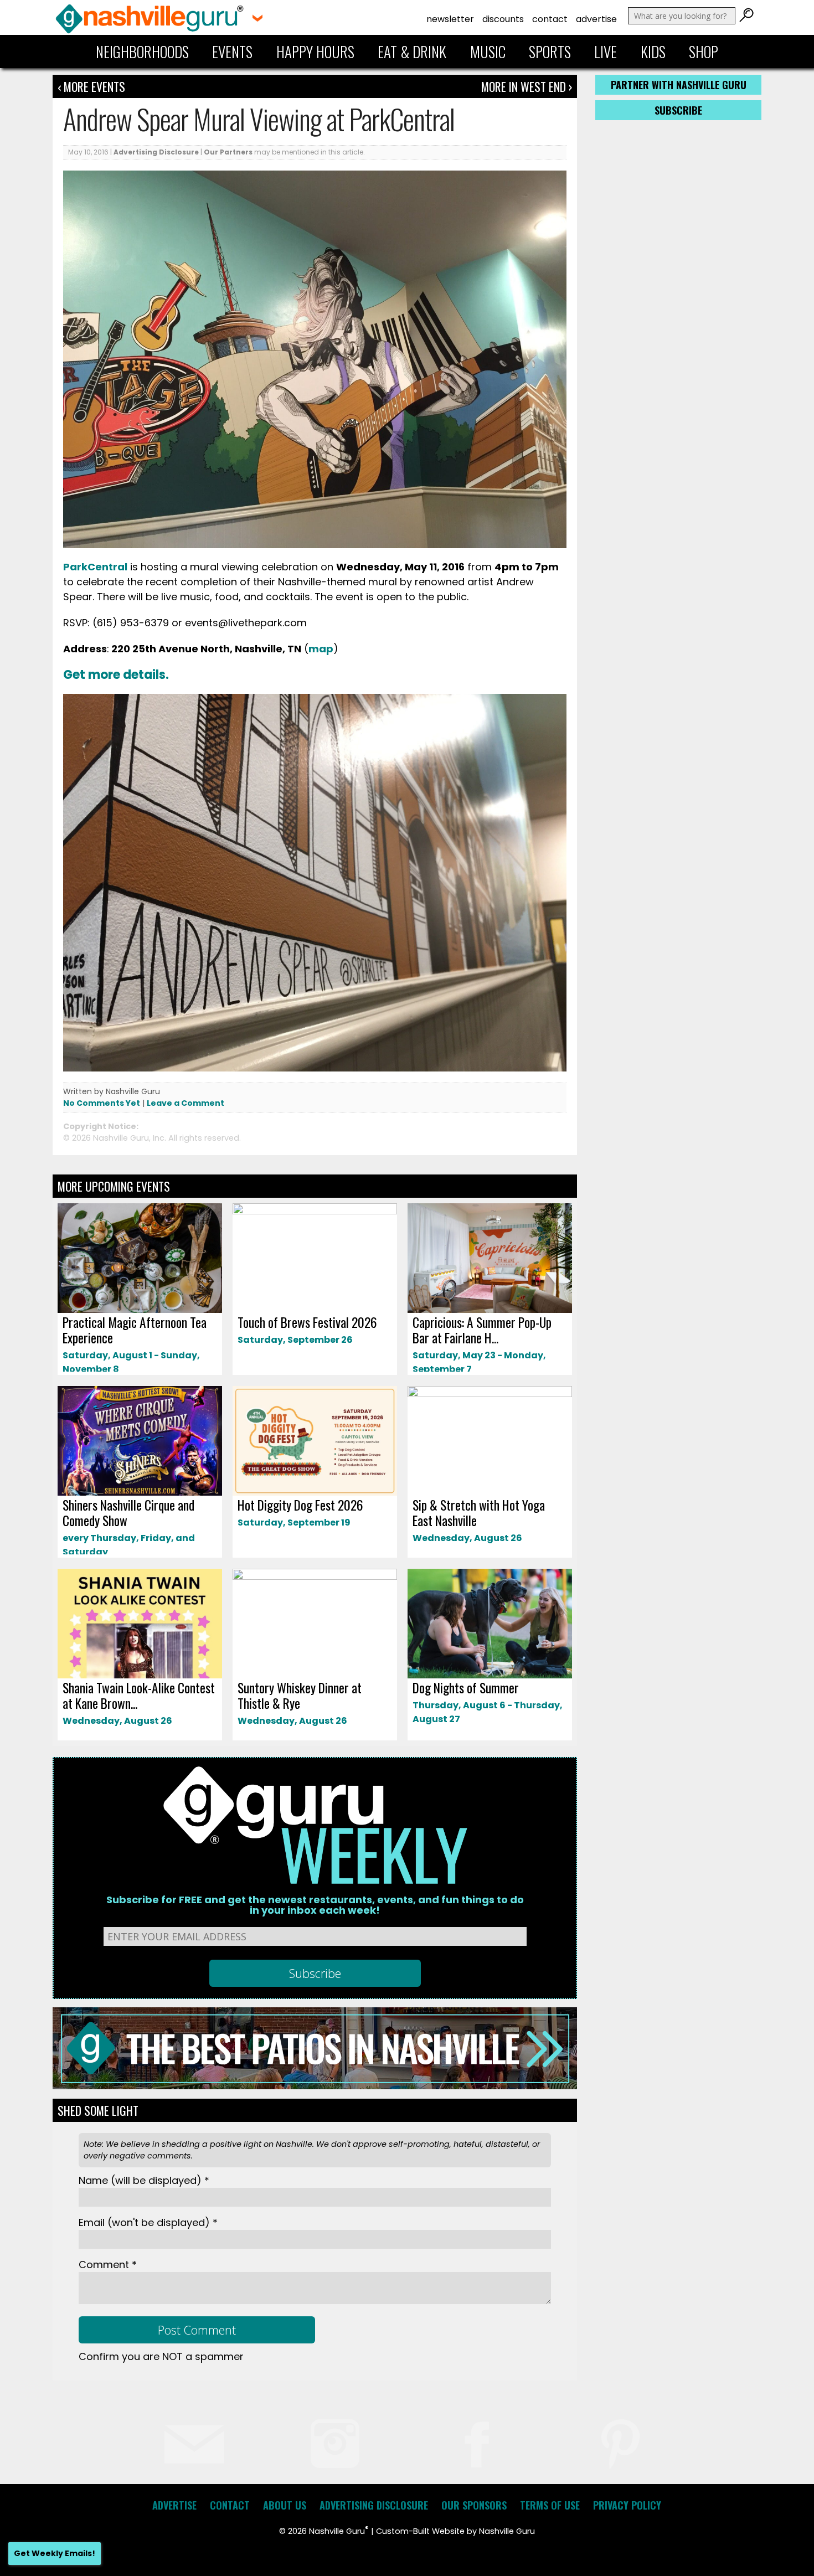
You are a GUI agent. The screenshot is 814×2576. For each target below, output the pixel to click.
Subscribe (678, 110)
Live (606, 51)
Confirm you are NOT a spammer (161, 2356)
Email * (148, 2222)
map (321, 649)
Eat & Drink (412, 51)
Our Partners (228, 152)
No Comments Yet (102, 1103)
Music (488, 51)
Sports (550, 51)
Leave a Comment (186, 1103)
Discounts (503, 19)
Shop (704, 51)
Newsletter (450, 19)
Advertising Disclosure (156, 152)
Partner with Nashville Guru (679, 85)
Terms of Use (550, 2505)
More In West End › (527, 86)
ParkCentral (95, 567)
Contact (550, 19)
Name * (144, 2180)
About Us (285, 2505)
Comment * (108, 2265)
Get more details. (117, 675)
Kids (653, 51)
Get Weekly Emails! (55, 2553)
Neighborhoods (142, 51)
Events (232, 51)
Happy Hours (315, 51)
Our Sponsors (474, 2505)
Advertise (596, 19)
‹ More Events (91, 86)
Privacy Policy (627, 2505)
